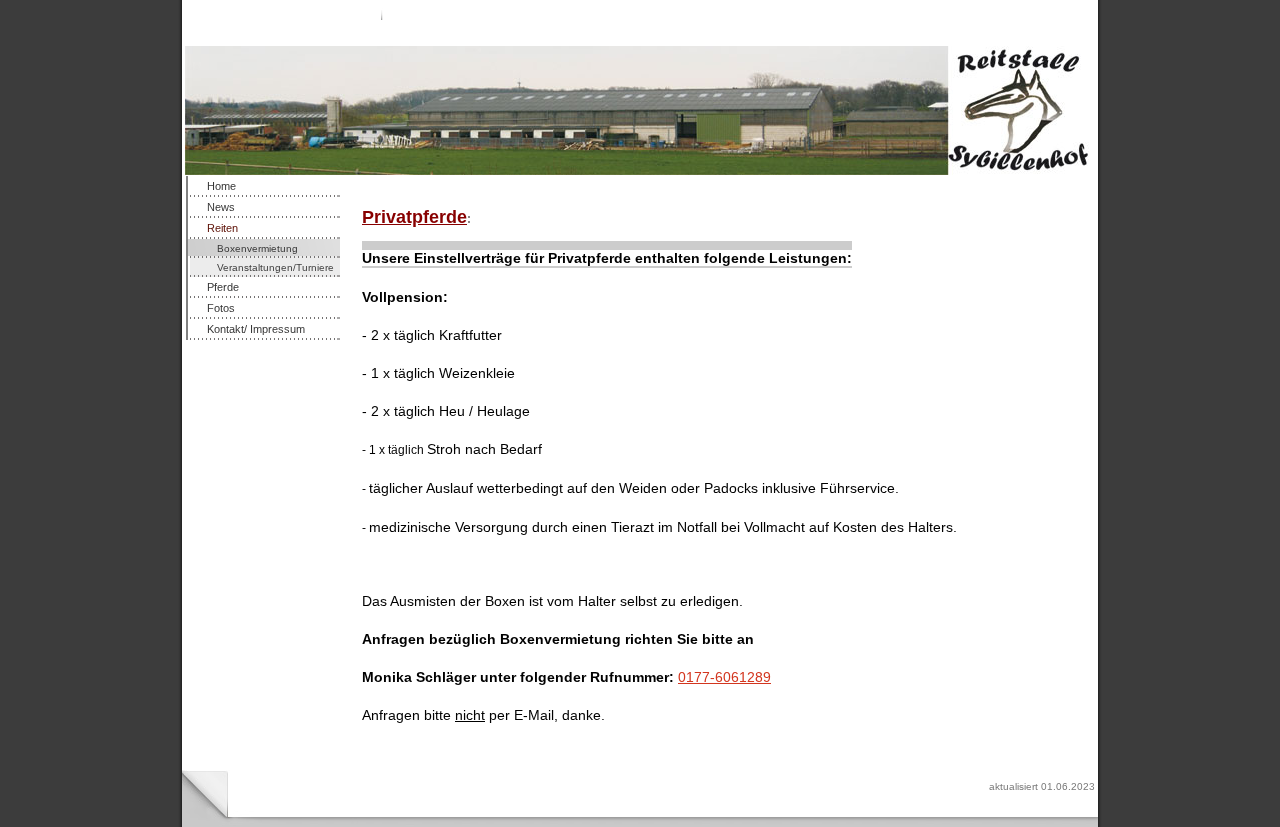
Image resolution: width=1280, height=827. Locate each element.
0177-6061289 (724, 677)
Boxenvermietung (257, 248)
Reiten (222, 228)
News (221, 207)
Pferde (223, 287)
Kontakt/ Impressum (256, 329)
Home (221, 186)
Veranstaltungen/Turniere (275, 267)
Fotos (221, 308)
